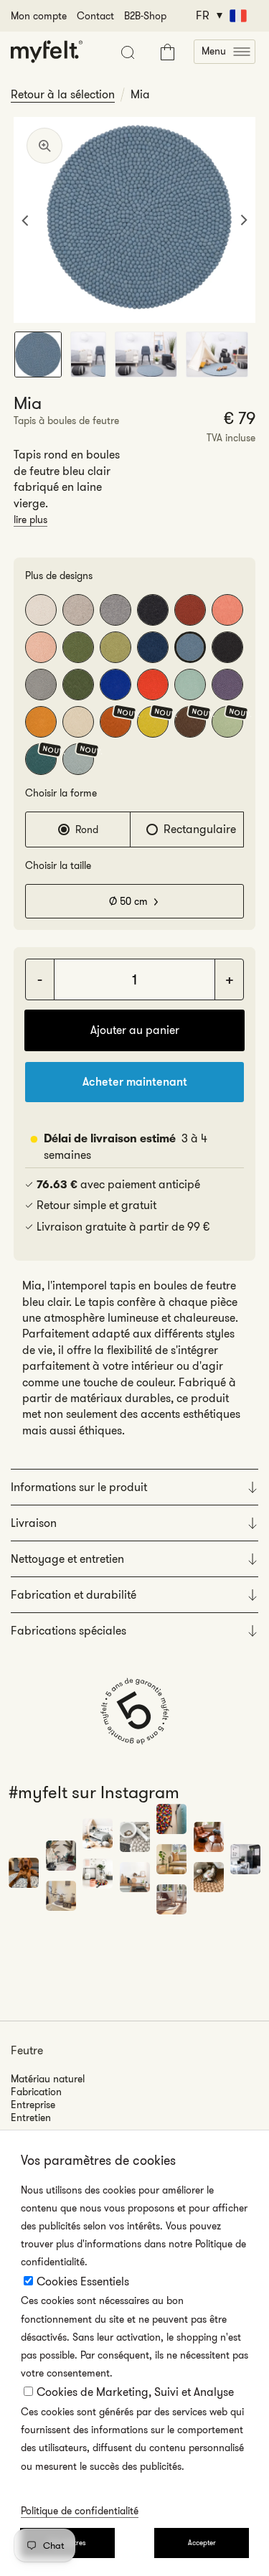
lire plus (30, 520)
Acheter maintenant (135, 1082)
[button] (225, 52)
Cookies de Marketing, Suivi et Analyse (135, 2392)
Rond (87, 829)
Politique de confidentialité (80, 2511)
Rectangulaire (200, 829)
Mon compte (39, 16)
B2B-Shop (145, 16)
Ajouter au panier (135, 1030)
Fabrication (36, 2092)
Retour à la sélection (63, 95)
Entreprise (33, 2105)
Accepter (202, 2543)
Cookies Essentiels (83, 2281)
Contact (95, 16)
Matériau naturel (48, 2079)
